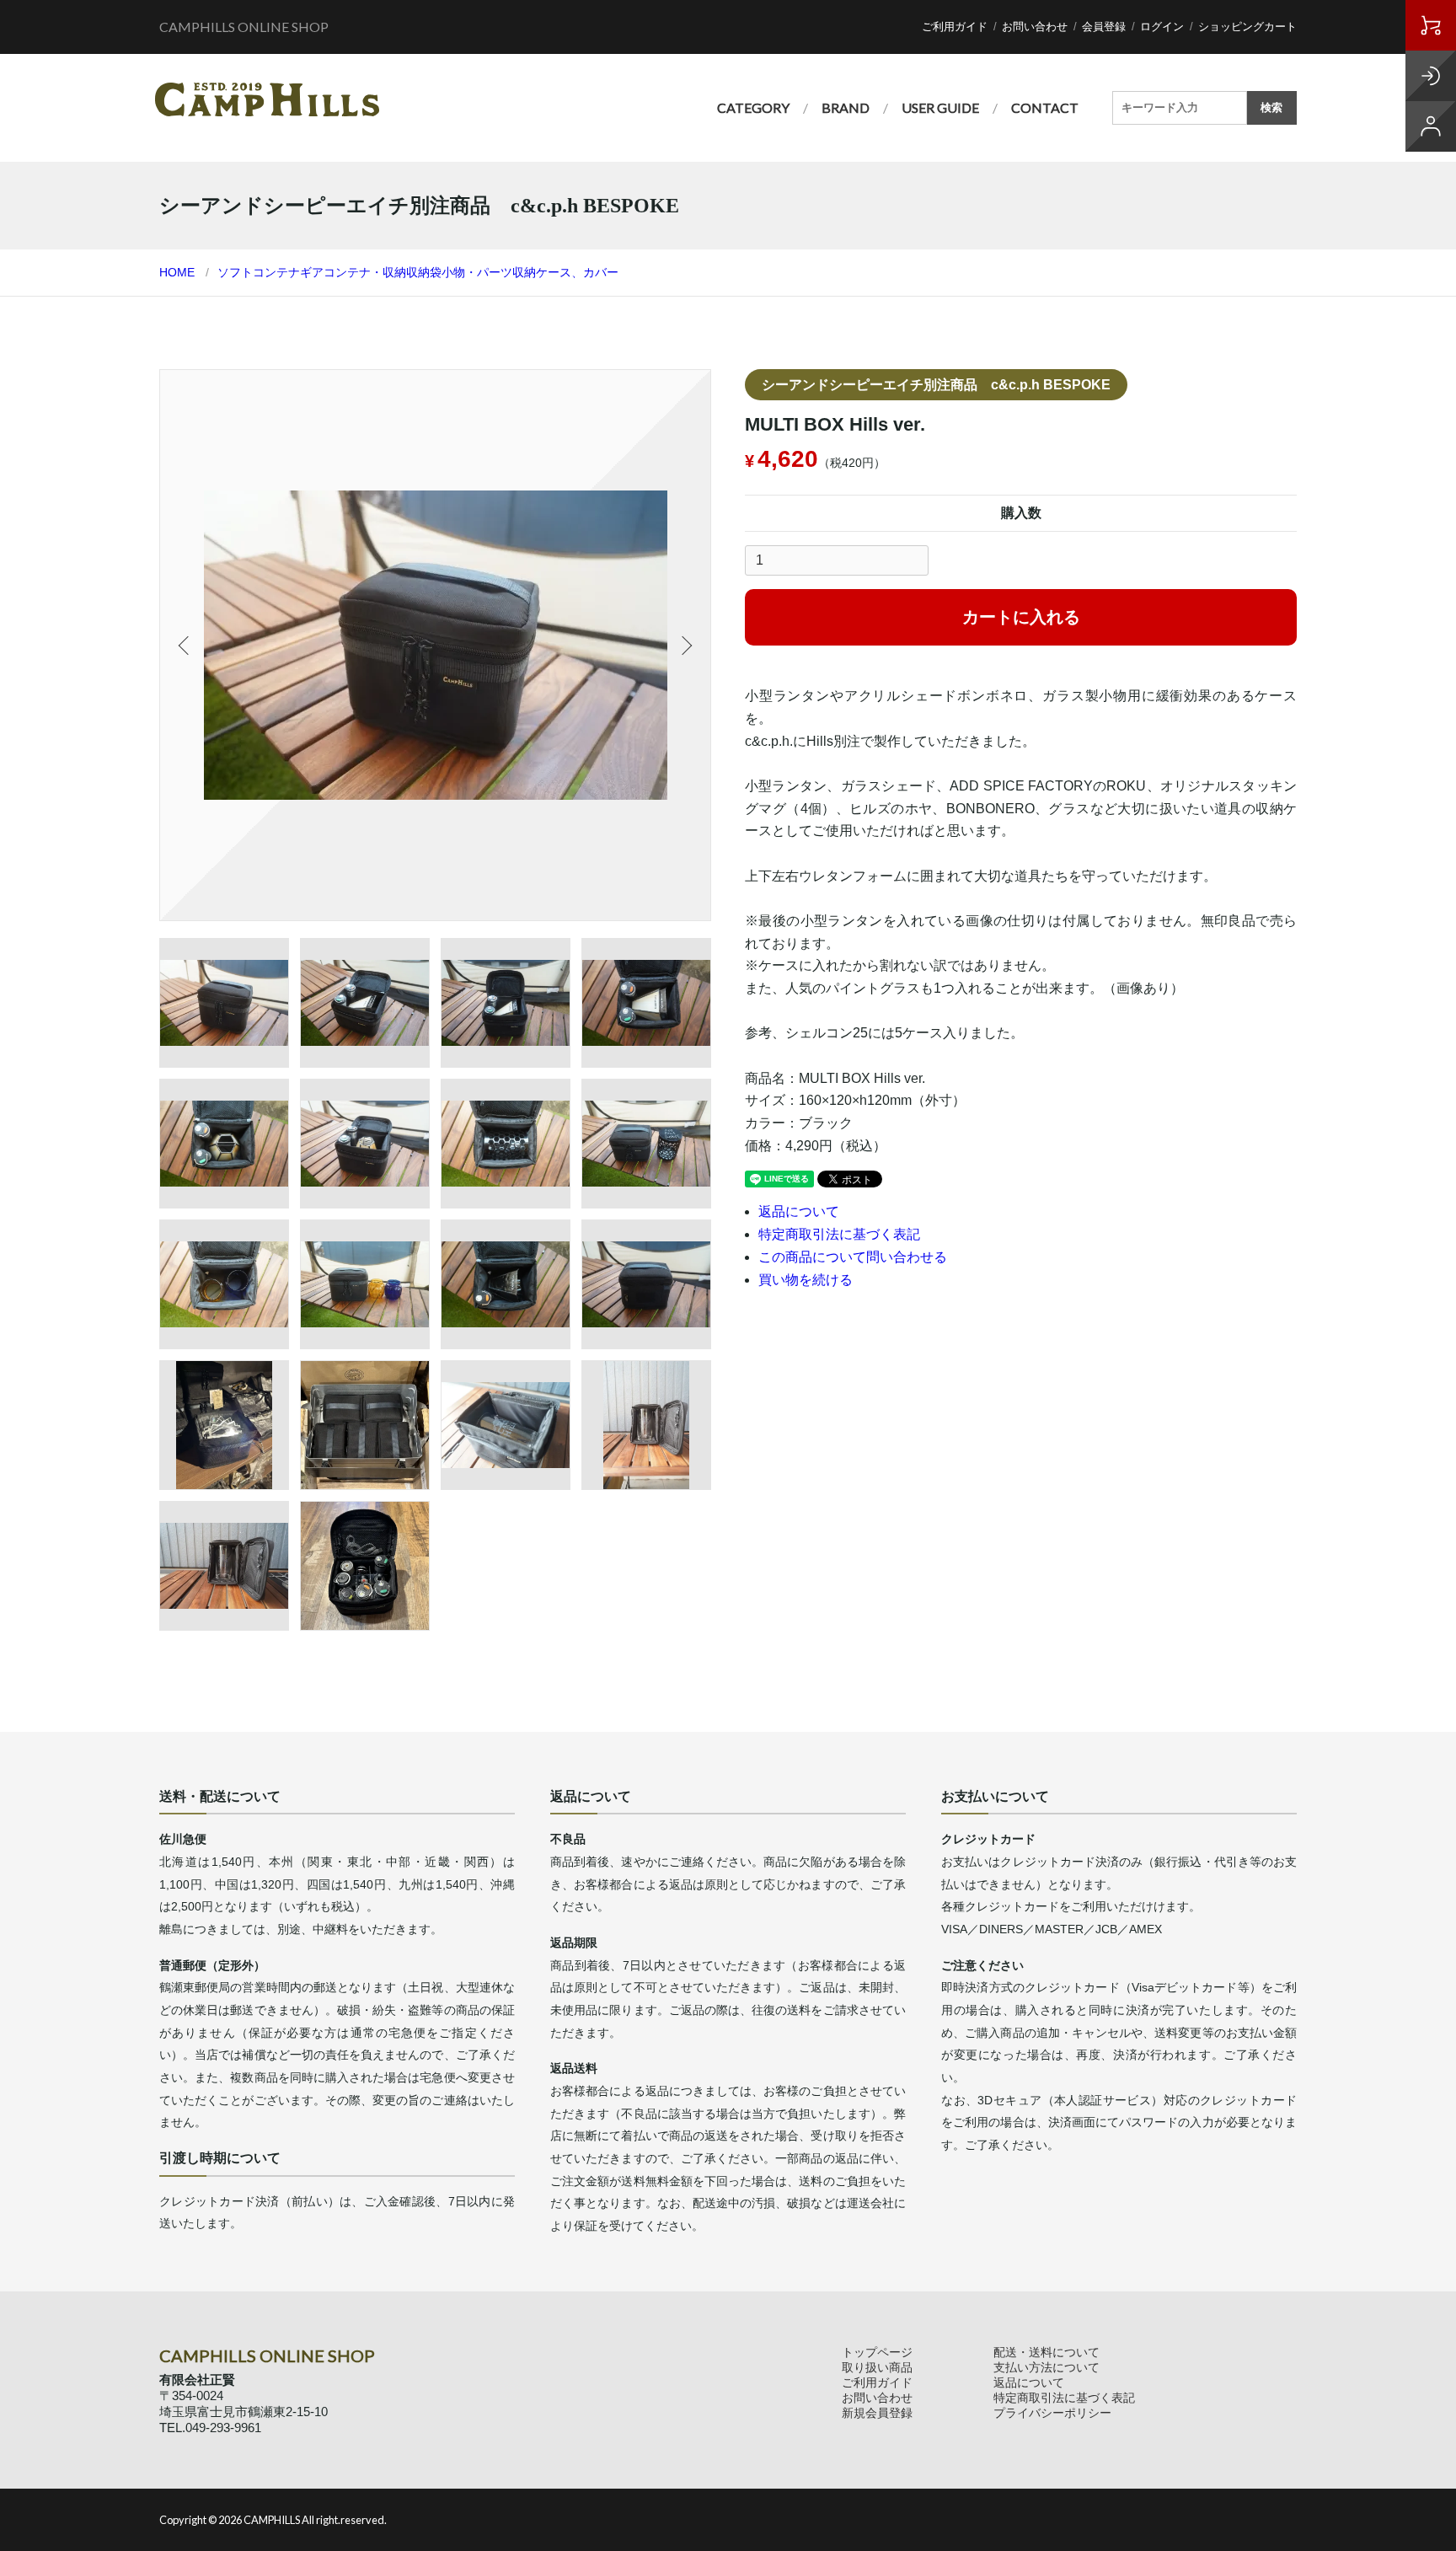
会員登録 (1104, 27)
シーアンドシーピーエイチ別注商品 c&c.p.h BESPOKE (936, 385)
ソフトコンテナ (259, 272)
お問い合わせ (1035, 27)
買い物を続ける (806, 1280)
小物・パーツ (477, 272)
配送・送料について (1046, 2352)
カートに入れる (1021, 617)
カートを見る (1431, 25)
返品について (799, 1211)
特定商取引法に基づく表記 (839, 1234)
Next (685, 646)
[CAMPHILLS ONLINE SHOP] (267, 99)
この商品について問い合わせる (853, 1257)
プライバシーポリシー (1052, 2413)
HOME (177, 272)
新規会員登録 (877, 2413)
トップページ (877, 2352)
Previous (185, 646)
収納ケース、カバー (565, 272)
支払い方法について (1046, 2367)
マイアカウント (1431, 126)
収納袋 (424, 272)
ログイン (1162, 27)
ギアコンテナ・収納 (353, 272)
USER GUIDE (940, 107)
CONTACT (1045, 107)
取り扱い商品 (877, 2367)
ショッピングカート (1247, 27)
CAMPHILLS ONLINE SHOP (244, 27)
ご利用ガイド (955, 27)
